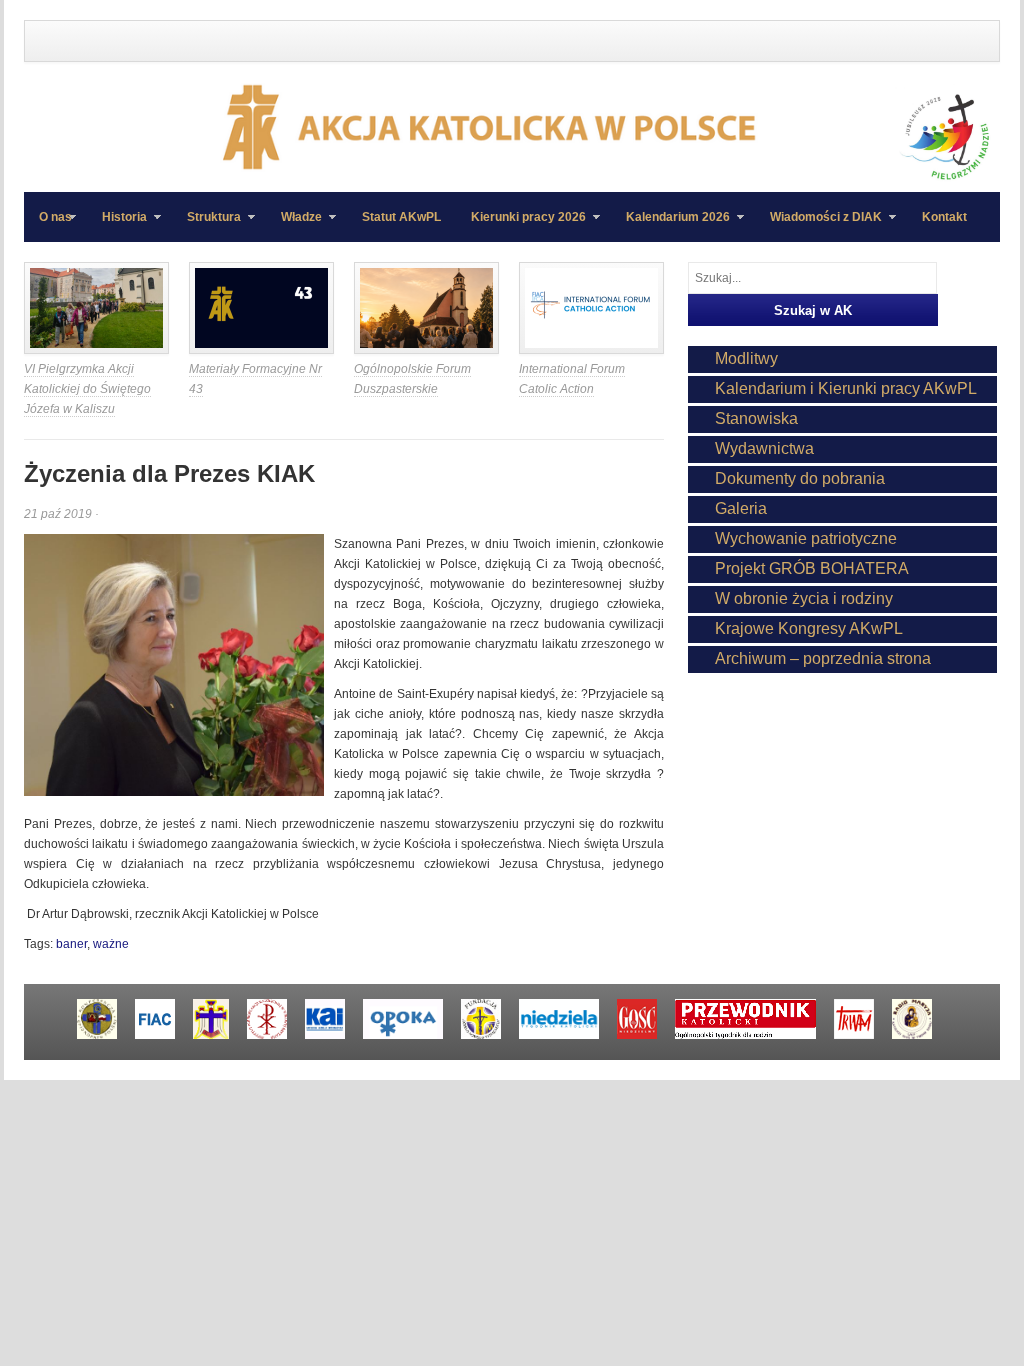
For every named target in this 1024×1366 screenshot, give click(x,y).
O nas (55, 217)
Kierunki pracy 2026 (521, 226)
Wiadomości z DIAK (818, 226)
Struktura (206, 226)
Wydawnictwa (764, 448)
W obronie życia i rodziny (804, 598)
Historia (117, 226)
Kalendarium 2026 (670, 226)
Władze (294, 226)
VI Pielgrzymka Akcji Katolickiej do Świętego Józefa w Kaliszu (87, 389)
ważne (111, 944)
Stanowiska (756, 418)
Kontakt (944, 217)
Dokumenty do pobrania (800, 478)
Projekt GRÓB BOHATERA (812, 568)
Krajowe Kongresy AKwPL (809, 628)
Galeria (741, 508)
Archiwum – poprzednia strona (823, 658)
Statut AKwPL (401, 217)
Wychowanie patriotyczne (806, 538)
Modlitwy (746, 358)
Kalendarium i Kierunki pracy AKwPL (846, 388)
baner (71, 944)
